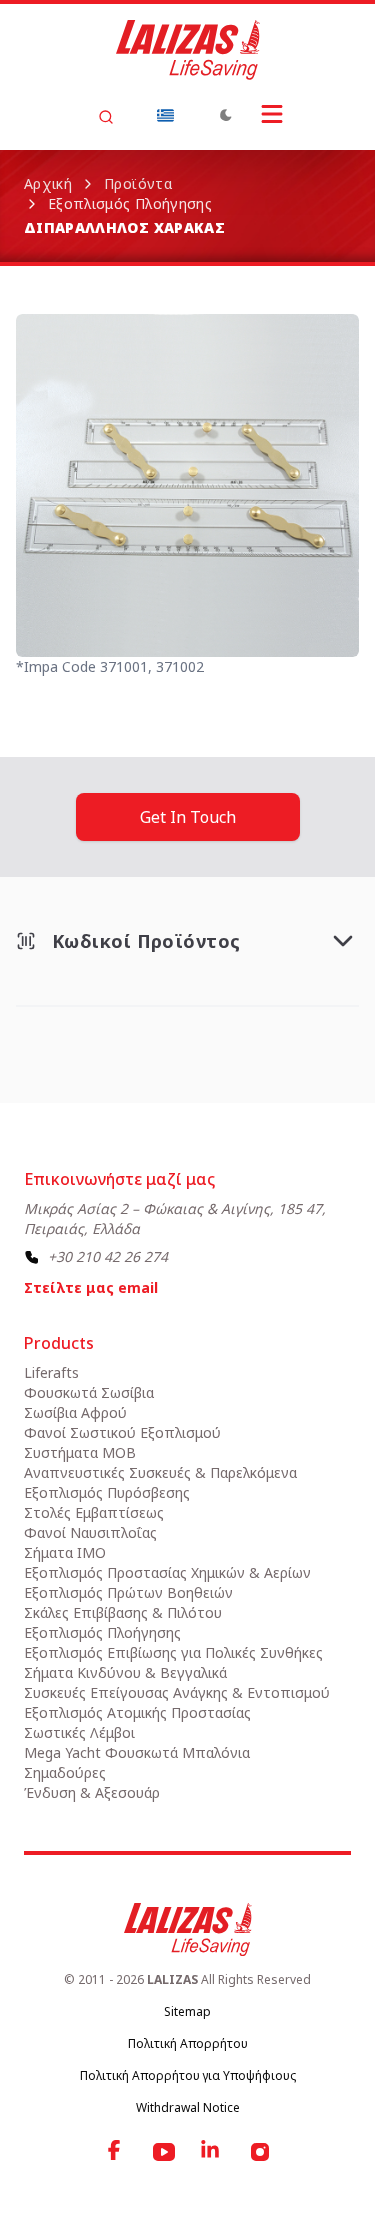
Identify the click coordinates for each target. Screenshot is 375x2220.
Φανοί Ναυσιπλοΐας (90, 1532)
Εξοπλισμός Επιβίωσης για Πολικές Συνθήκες (173, 1652)
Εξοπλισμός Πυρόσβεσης (107, 1492)
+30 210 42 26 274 (108, 1256)
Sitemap (187, 2011)
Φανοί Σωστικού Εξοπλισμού (122, 1432)
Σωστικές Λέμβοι (79, 1732)
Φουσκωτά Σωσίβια (89, 1392)
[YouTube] (164, 2152)
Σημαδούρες (65, 1772)
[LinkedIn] (212, 2152)
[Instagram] (260, 2152)
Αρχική (48, 183)
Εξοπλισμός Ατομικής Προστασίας (137, 1712)
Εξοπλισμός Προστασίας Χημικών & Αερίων (167, 1572)
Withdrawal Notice (188, 2107)
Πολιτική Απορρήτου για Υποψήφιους (188, 2075)
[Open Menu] (272, 114)
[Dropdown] (166, 115)
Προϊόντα (138, 183)
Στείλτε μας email (91, 1287)
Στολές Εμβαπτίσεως (94, 1512)
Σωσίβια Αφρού (75, 1412)
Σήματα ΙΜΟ (65, 1552)
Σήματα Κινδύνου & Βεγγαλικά (125, 1672)
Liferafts (51, 1372)
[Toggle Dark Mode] (226, 115)
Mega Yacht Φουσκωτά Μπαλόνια (137, 1752)
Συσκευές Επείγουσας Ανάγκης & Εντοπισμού (177, 1692)
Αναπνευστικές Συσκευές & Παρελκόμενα (160, 1472)
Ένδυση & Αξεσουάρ (92, 1792)
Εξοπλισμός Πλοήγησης (130, 203)
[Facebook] (116, 2152)
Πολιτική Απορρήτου (188, 2043)
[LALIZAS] (188, 50)
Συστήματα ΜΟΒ (80, 1452)
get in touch (188, 817)
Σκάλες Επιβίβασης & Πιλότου (123, 1612)
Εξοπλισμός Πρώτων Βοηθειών (128, 1592)
